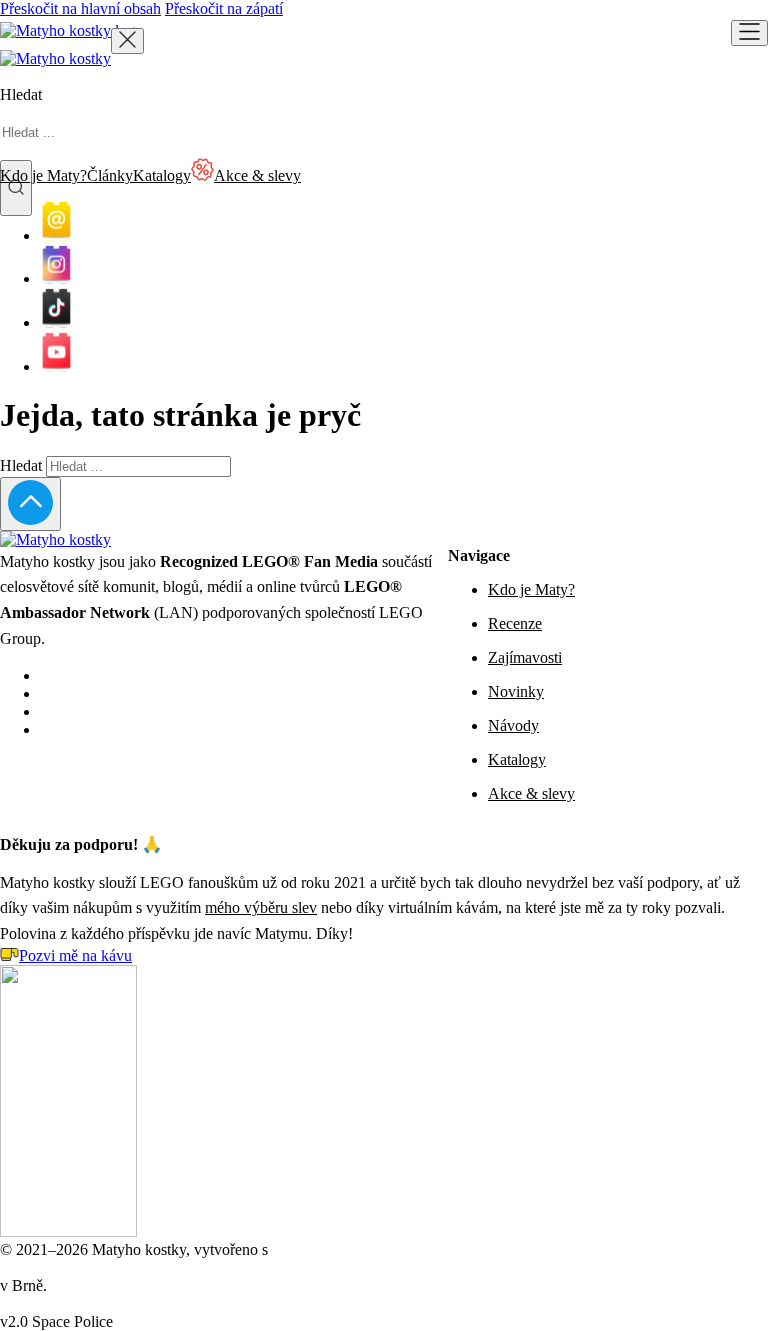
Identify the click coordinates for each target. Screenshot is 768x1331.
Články (110, 175)
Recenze (515, 623)
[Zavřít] (127, 41)
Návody (513, 725)
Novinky (516, 691)
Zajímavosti (525, 657)
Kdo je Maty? (43, 175)
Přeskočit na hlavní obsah (80, 8)
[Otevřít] (749, 33)
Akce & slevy (531, 793)
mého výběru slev (261, 907)
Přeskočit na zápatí (224, 8)
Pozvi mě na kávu (75, 955)
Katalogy (162, 175)
